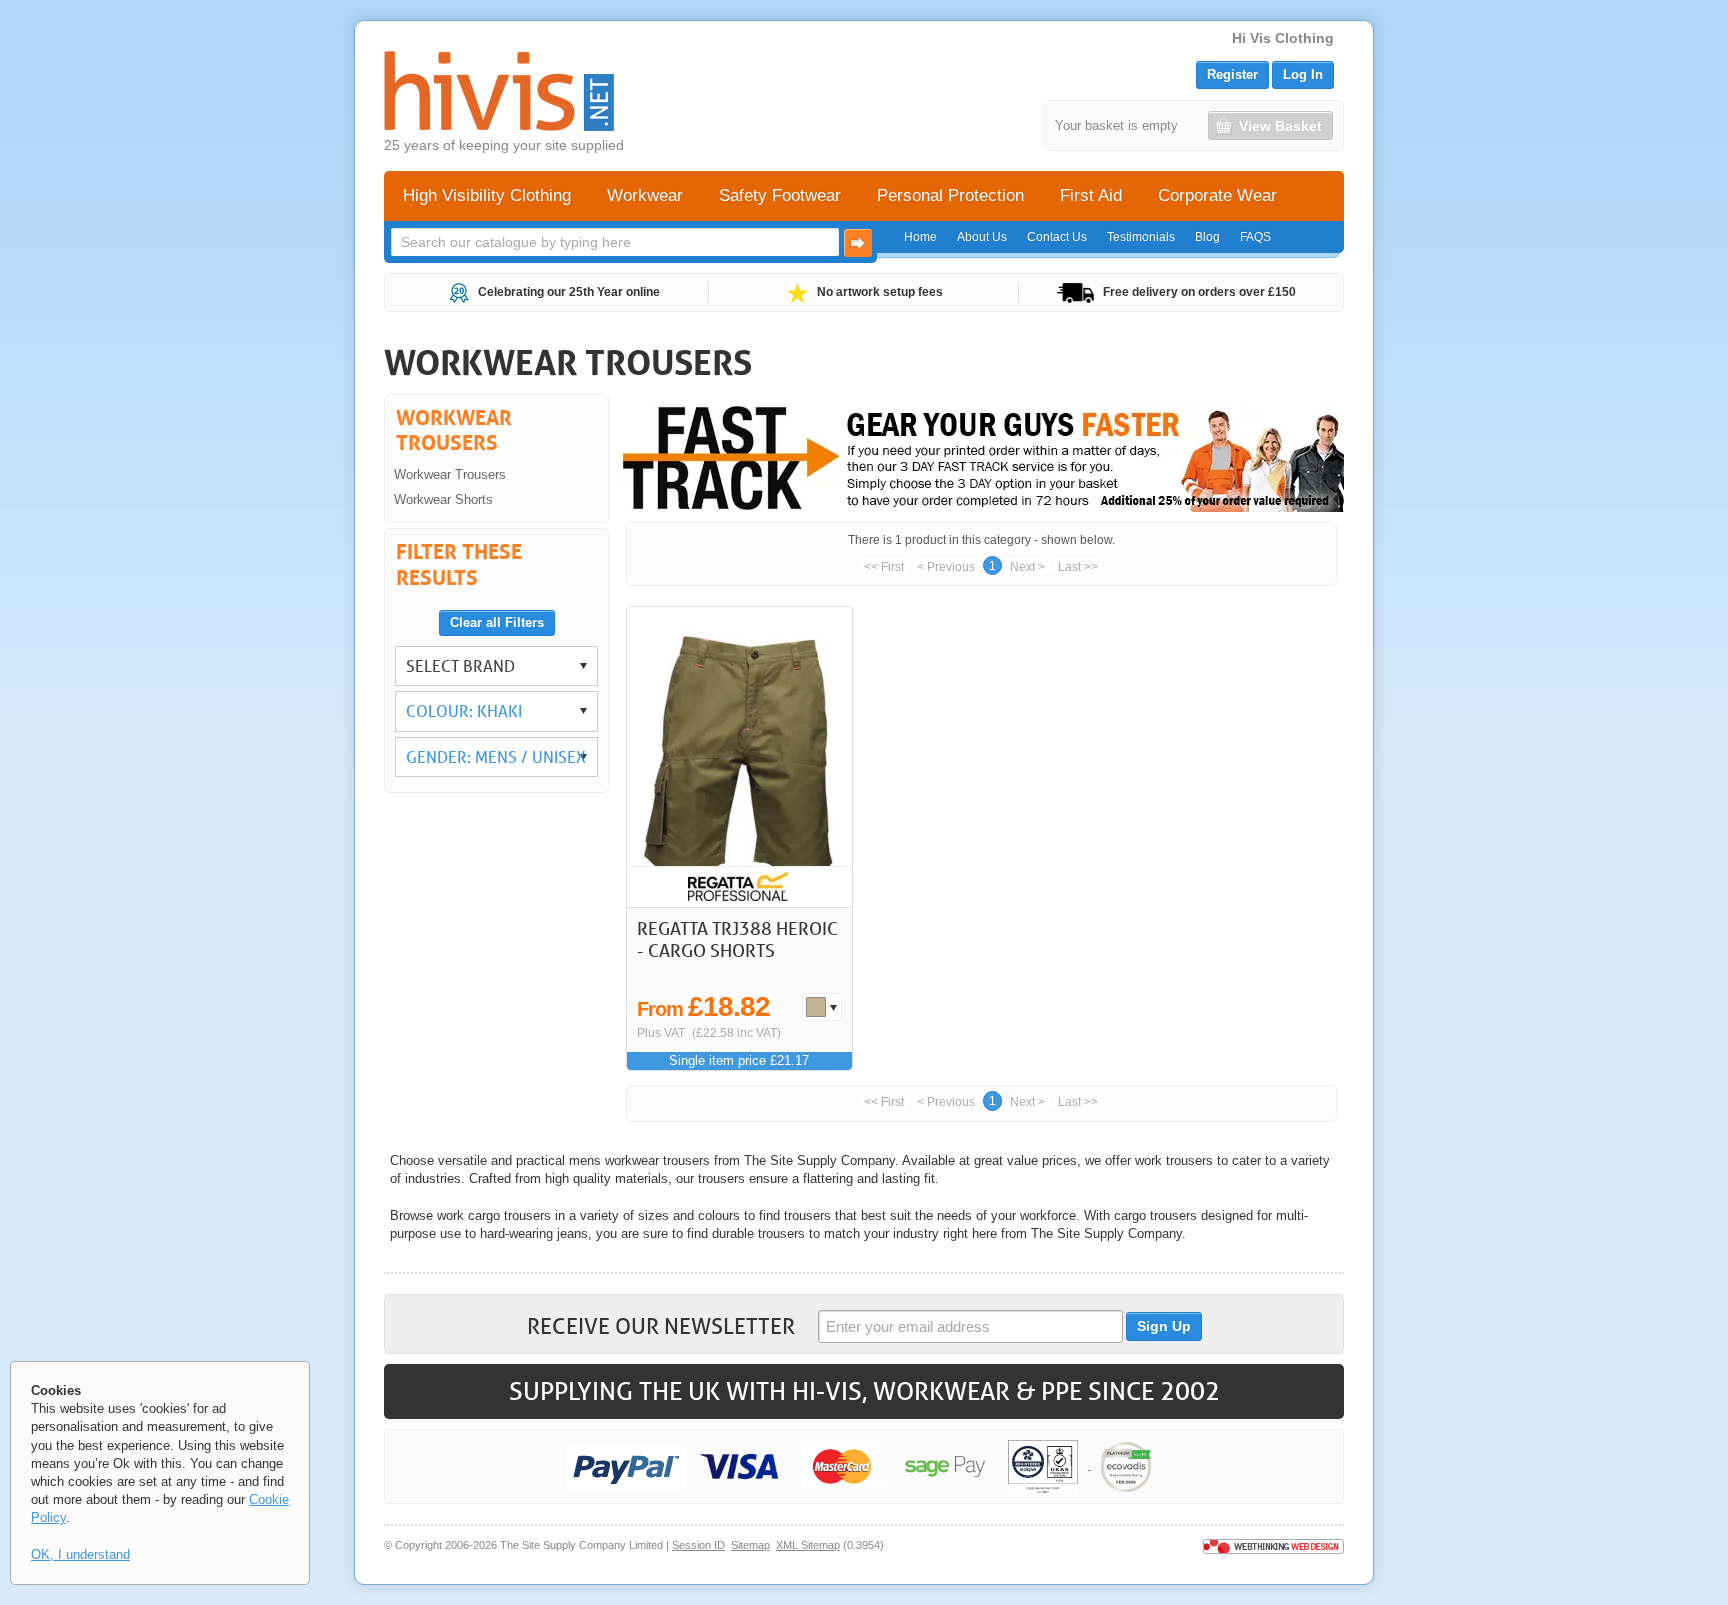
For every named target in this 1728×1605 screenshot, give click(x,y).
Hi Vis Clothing (1283, 38)
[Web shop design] (1273, 1545)
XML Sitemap (808, 1545)
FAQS (1255, 237)
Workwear (645, 195)
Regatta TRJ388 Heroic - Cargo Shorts (737, 939)
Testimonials (1141, 237)
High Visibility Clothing (487, 195)
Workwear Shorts (443, 499)
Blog (1207, 237)
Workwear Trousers (450, 474)
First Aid (1091, 195)
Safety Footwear (780, 195)
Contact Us (1057, 237)
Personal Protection (950, 195)
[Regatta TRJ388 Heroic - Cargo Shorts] (739, 757)
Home (920, 237)
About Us (982, 237)
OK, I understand (80, 1554)
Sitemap (750, 1545)
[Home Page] (499, 91)
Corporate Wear (1217, 195)
